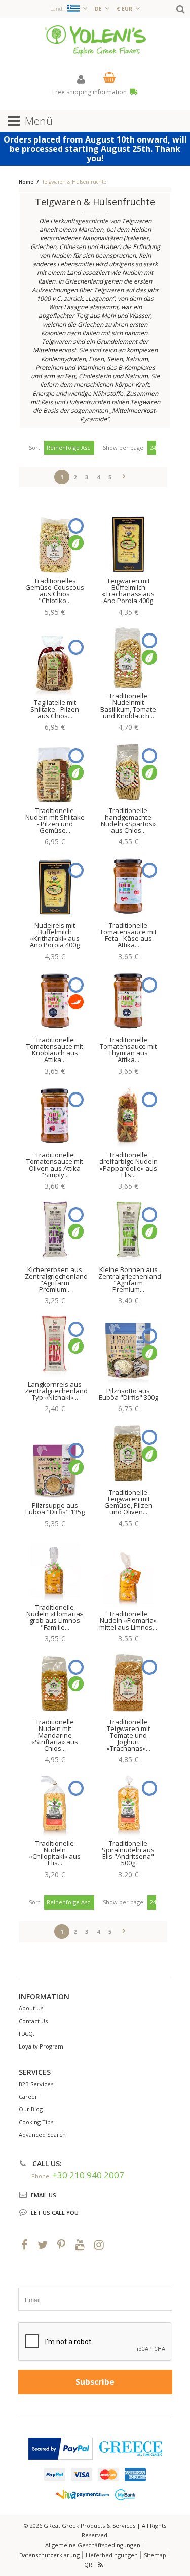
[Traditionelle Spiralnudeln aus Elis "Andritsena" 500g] (128, 1804)
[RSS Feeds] (101, 2565)
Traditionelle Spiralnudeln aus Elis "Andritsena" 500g (128, 1853)
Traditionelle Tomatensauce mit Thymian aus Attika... (128, 1050)
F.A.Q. (27, 2034)
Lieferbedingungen (112, 2555)
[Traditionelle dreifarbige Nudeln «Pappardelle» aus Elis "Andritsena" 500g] (128, 1115)
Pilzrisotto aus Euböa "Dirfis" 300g (128, 1394)
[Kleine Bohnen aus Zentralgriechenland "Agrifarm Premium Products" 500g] (128, 1230)
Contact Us (33, 2021)
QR (88, 2565)
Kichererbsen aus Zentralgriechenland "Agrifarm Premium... (56, 1279)
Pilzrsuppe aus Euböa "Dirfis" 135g (55, 1509)
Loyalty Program (41, 2046)
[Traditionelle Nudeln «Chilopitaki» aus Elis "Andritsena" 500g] (55, 1804)
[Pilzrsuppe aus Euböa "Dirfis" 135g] (55, 1466)
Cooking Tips (36, 2122)
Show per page (123, 448)
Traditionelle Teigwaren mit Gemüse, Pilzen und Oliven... (128, 1502)
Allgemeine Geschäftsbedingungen (93, 2545)
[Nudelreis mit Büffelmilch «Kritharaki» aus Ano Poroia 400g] (55, 886)
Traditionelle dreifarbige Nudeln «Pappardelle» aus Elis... (128, 1165)
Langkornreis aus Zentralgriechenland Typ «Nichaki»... (56, 1391)
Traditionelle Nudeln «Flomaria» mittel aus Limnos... (128, 1620)
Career (28, 2096)
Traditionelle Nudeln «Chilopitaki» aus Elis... (55, 1853)
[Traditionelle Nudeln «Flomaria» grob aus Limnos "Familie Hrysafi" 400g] (55, 1568)
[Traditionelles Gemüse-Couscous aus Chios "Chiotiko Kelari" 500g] (55, 542)
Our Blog (31, 2109)
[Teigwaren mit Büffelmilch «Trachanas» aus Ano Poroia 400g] (128, 542)
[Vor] (124, 475)
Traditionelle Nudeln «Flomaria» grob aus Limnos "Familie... (55, 1617)
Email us (44, 2195)
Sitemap (155, 2555)
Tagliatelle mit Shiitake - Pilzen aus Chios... (55, 709)
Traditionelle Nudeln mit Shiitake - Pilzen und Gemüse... (55, 820)
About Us (31, 2008)
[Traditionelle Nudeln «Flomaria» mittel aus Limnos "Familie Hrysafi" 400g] (128, 1574)
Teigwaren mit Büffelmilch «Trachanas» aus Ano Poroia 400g (128, 591)
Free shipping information (90, 92)
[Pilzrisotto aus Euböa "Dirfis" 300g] (128, 1352)
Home (26, 182)
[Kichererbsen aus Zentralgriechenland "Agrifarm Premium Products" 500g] (55, 1230)
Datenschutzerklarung (49, 2555)
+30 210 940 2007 (88, 2175)
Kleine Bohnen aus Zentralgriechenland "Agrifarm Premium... (130, 1279)
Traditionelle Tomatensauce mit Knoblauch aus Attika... (55, 1050)
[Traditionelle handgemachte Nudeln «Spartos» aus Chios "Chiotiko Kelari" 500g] (128, 771)
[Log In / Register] (81, 79)
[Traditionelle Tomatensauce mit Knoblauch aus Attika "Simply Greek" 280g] (55, 1001)
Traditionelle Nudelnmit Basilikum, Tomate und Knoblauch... (128, 706)
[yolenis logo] (95, 40)
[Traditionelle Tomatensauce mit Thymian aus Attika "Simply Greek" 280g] (128, 1001)
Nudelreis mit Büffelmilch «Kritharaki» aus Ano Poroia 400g (55, 935)
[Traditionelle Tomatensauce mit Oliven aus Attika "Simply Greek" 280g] (55, 1115)
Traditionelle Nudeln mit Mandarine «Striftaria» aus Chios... (55, 1735)
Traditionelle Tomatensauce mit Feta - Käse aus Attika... (128, 935)
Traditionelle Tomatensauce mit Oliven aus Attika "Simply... (55, 1165)
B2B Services (36, 2084)
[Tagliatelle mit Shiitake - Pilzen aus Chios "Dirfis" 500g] (55, 663)
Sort (34, 448)
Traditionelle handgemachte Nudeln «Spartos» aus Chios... (128, 820)
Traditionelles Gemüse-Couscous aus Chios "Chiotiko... (55, 591)
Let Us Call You (55, 2213)
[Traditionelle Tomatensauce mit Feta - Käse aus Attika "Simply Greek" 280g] (128, 886)
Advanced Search (42, 2134)
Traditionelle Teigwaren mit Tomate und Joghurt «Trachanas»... (128, 1735)
